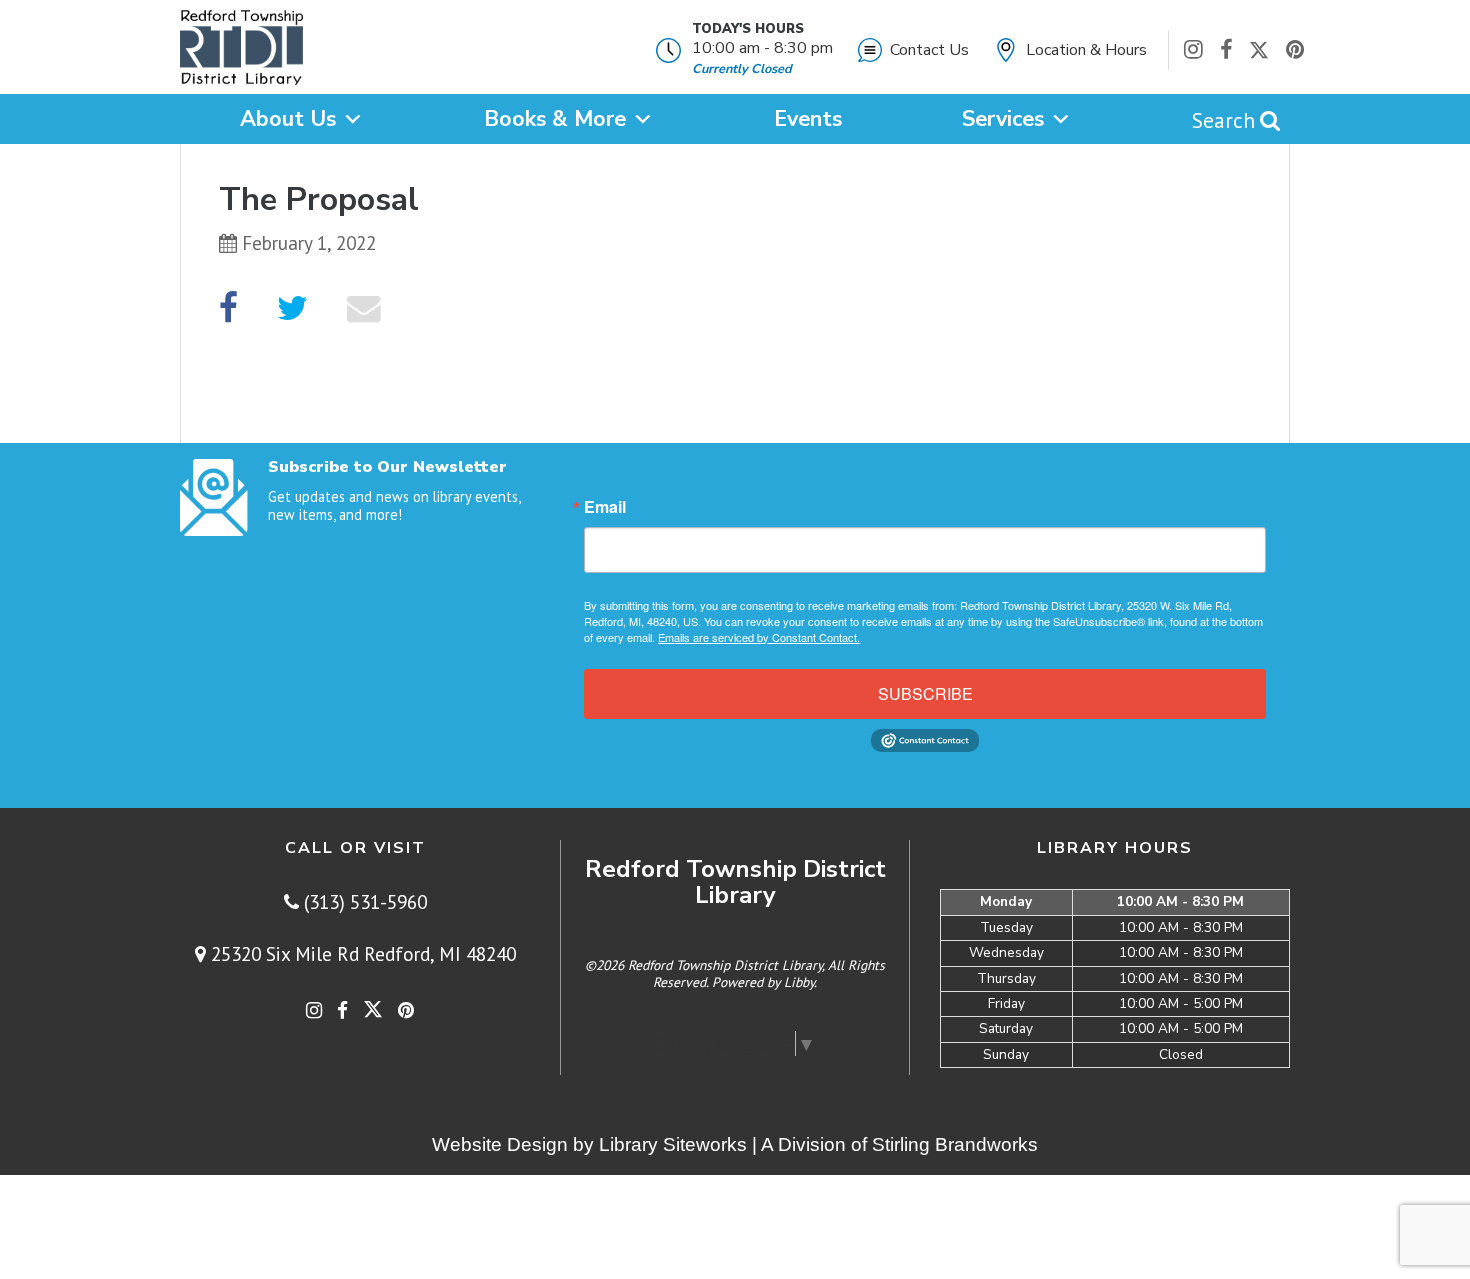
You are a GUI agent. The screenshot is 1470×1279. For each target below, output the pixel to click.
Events (808, 119)
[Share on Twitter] (292, 309)
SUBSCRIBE (925, 693)
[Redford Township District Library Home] (241, 52)
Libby (799, 982)
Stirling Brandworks (955, 1144)
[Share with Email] (364, 309)
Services (1003, 119)
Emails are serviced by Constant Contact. (759, 637)
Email (605, 507)
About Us (288, 119)
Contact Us (929, 50)
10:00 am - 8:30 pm (762, 48)
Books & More (555, 119)
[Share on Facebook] (228, 309)
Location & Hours (1086, 50)
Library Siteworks (673, 1144)
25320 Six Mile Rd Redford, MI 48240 (361, 953)
